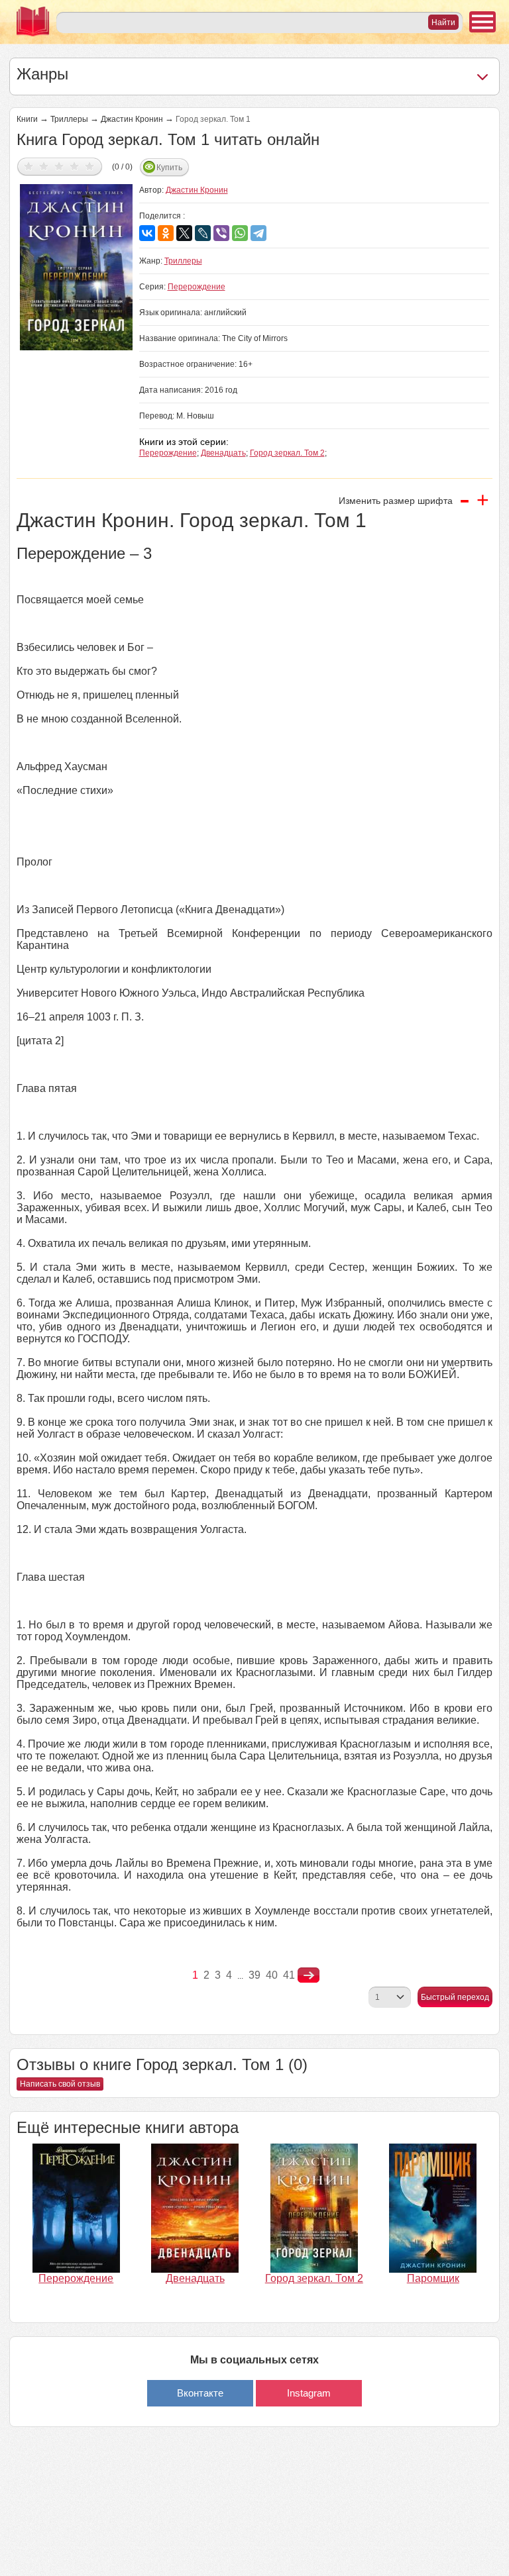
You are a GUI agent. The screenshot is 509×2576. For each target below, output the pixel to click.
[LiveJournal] (203, 233)
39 (254, 1975)
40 (272, 1975)
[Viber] (221, 233)
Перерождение (197, 287)
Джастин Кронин (132, 119)
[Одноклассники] (166, 233)
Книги (27, 119)
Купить (169, 168)
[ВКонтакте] (147, 233)
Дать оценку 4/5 (75, 166)
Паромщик (433, 2278)
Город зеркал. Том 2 (287, 453)
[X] (184, 233)
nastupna (309, 1975)
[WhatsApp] (240, 233)
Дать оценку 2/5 (44, 166)
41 (289, 1975)
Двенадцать (223, 453)
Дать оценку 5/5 (90, 166)
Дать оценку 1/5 (29, 166)
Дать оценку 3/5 (59, 166)
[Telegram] (258, 233)
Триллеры (69, 119)
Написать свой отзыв (60, 2084)
